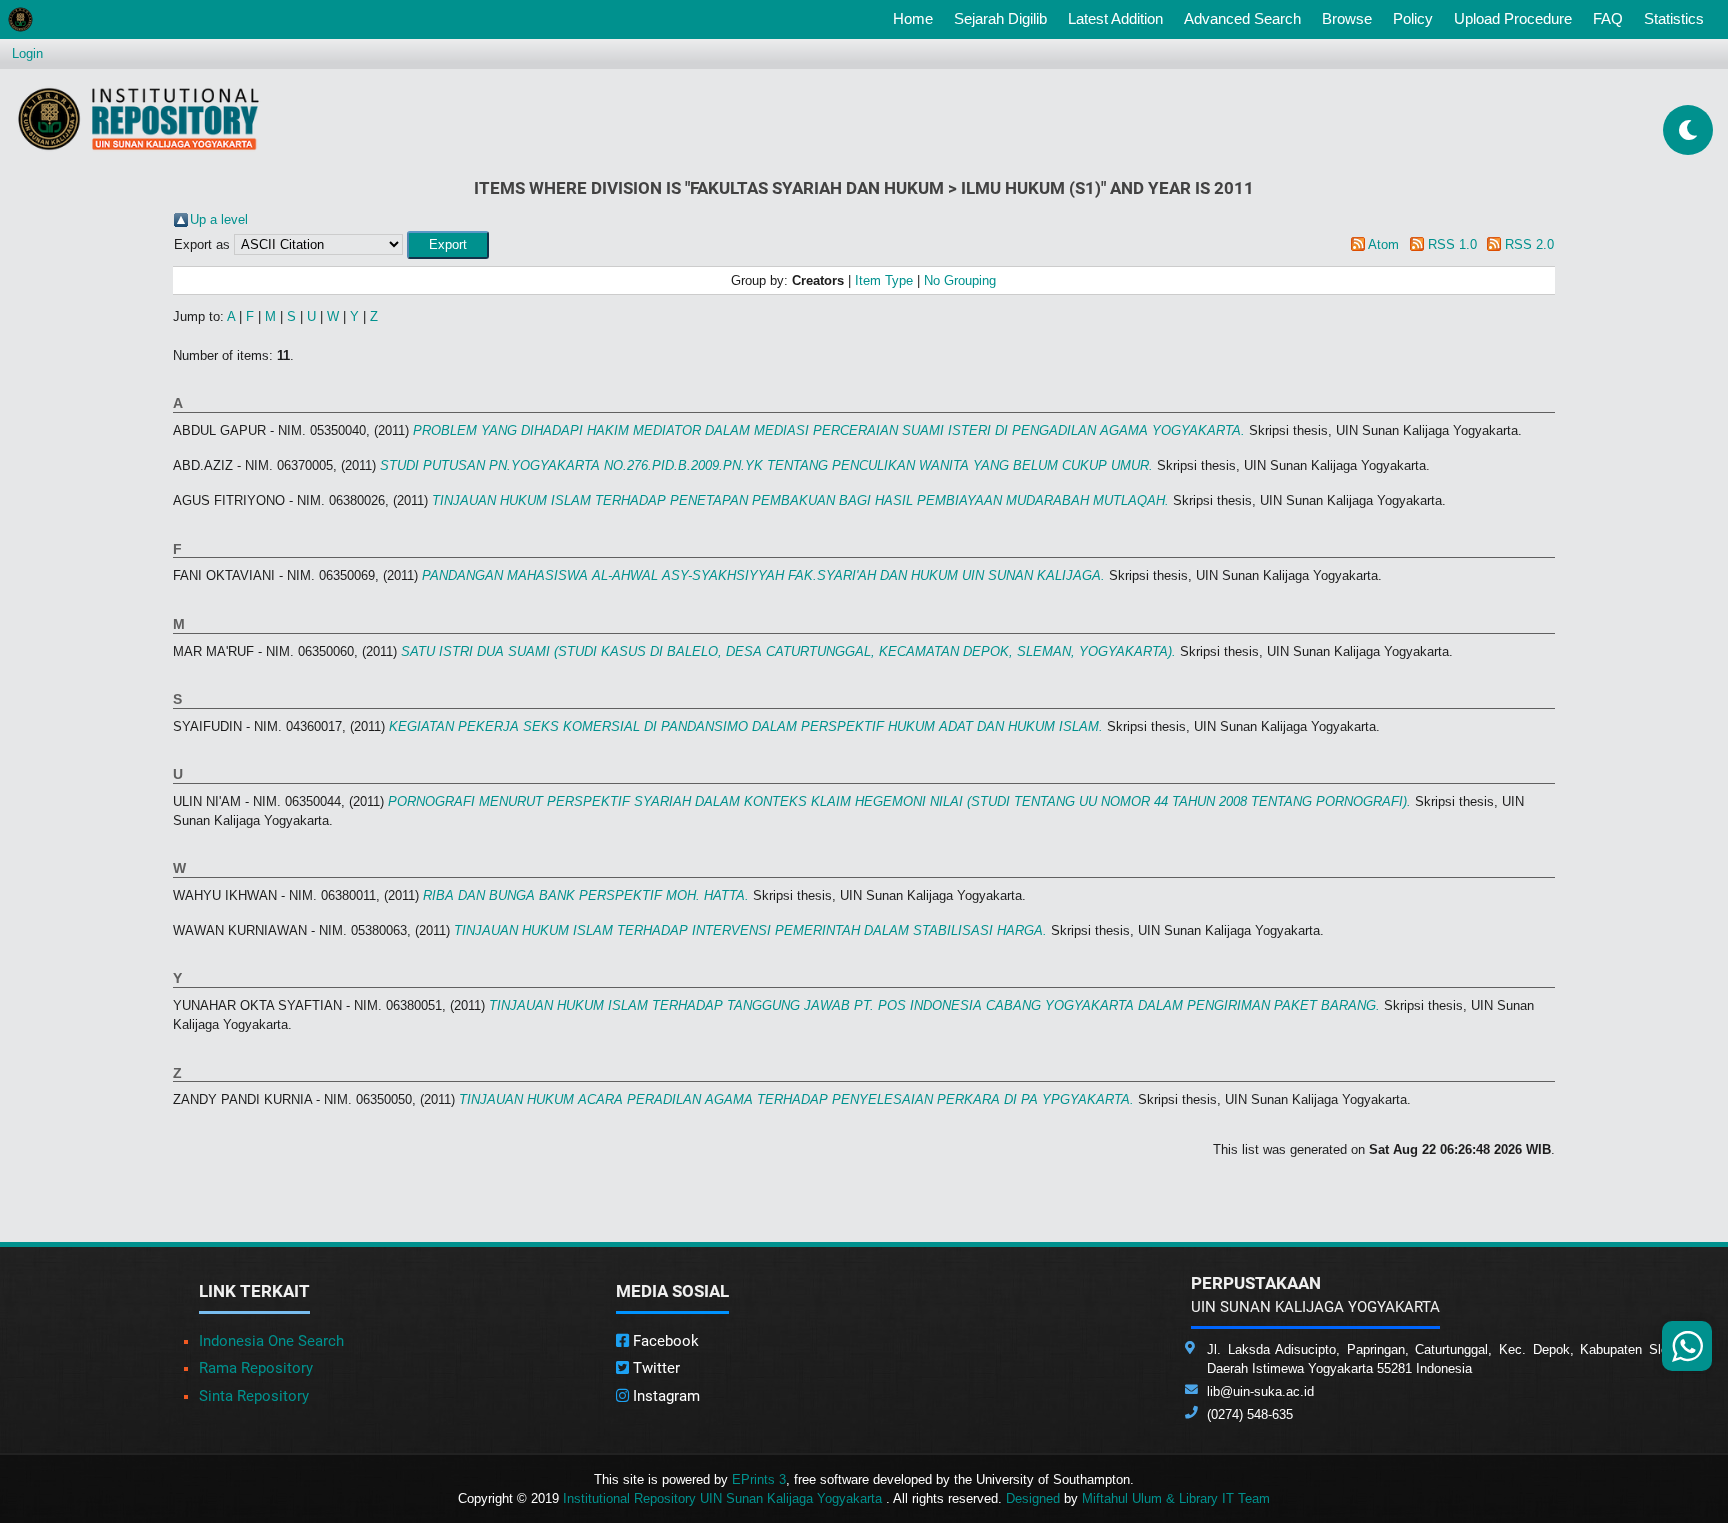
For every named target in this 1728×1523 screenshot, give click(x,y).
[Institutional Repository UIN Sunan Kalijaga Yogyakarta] (138, 118)
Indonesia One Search (271, 1341)
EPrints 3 (759, 1479)
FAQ (1608, 18)
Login (27, 53)
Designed (1033, 1498)
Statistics (1674, 18)
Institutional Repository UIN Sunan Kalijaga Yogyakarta (724, 1498)
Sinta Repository (254, 1396)
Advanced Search (1242, 18)
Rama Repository (256, 1368)
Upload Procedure (1513, 18)
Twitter (654, 1368)
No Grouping (960, 280)
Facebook (664, 1341)
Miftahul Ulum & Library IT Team (1176, 1498)
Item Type (884, 280)
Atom (1383, 244)
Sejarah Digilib (1000, 18)
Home (917, 18)
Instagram (664, 1396)
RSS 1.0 (1452, 244)
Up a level (219, 219)
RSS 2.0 (1529, 244)
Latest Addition (1115, 18)
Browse (1347, 18)
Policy (1413, 18)
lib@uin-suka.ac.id (1260, 1391)
